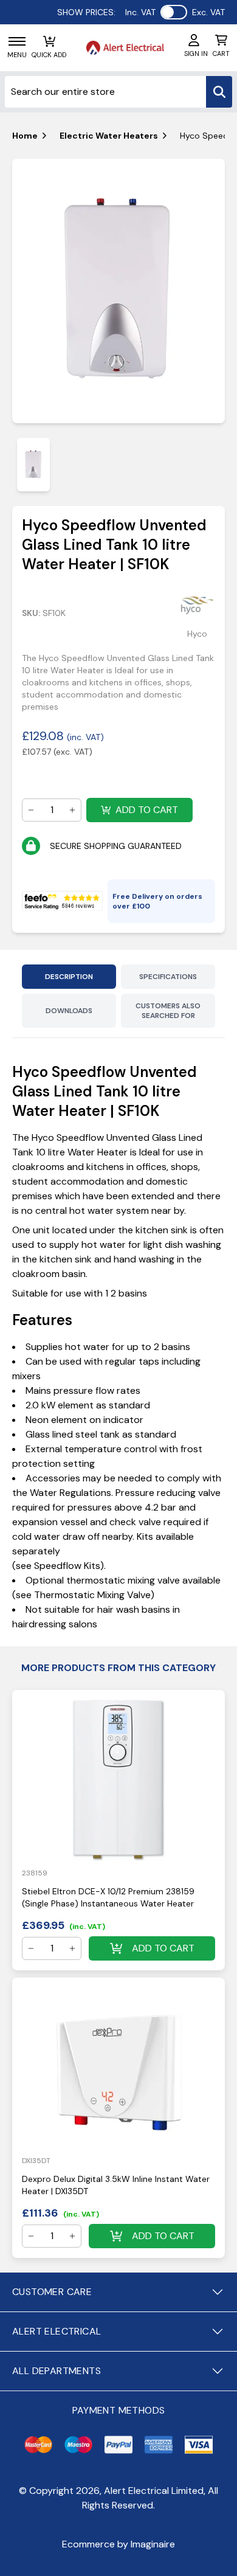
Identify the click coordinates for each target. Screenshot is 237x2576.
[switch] (174, 12)
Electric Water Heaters (109, 136)
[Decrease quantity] (31, 810)
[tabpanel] (118, 291)
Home (25, 136)
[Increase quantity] (72, 810)
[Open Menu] (17, 41)
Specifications (168, 977)
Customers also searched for (168, 1011)
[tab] (33, 464)
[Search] (219, 92)
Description (69, 977)
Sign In (196, 54)
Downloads (69, 1011)
